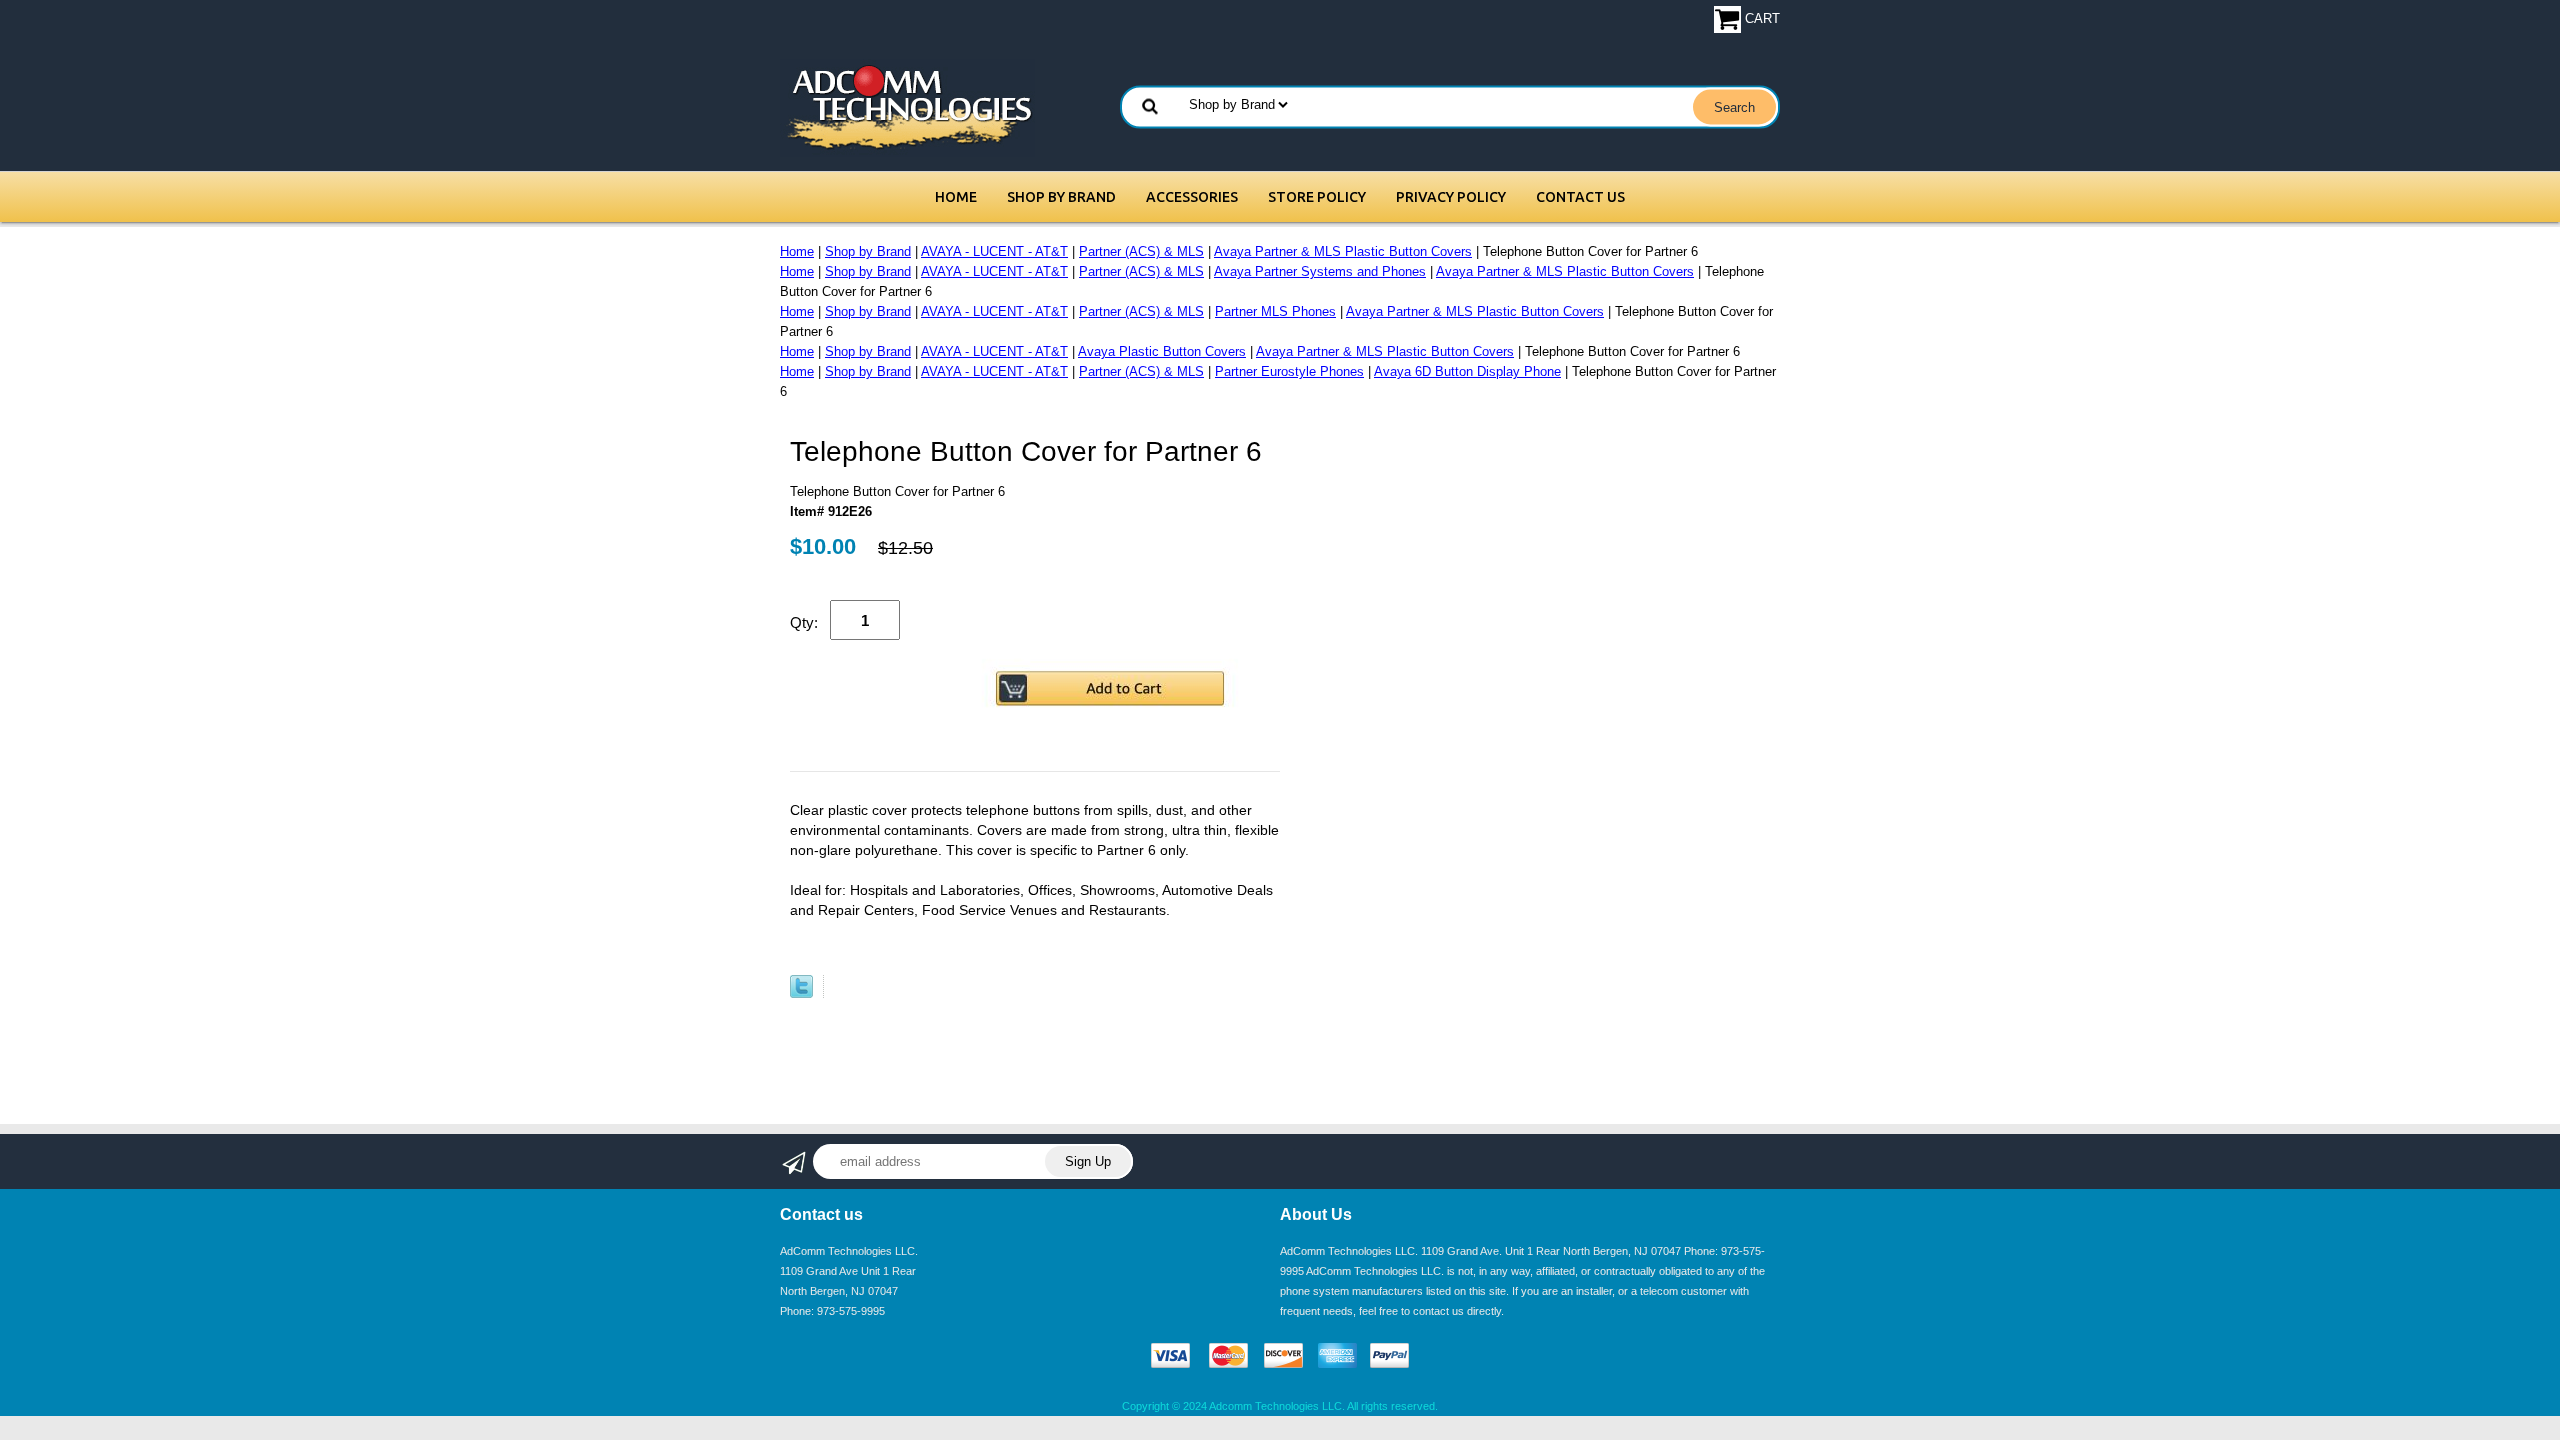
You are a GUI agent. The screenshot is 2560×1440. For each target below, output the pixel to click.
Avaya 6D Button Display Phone (1467, 371)
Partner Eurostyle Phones (1289, 371)
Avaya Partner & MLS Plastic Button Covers (1343, 251)
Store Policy (1317, 197)
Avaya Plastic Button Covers (1162, 351)
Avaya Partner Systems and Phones (1320, 271)
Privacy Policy (1451, 197)
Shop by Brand (1061, 197)
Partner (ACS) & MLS (1141, 251)
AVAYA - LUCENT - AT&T (994, 251)
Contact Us (1580, 197)
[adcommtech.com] (907, 106)
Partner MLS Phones (1275, 311)
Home (956, 197)
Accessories (1192, 197)
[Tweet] (801, 993)
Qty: (804, 622)
